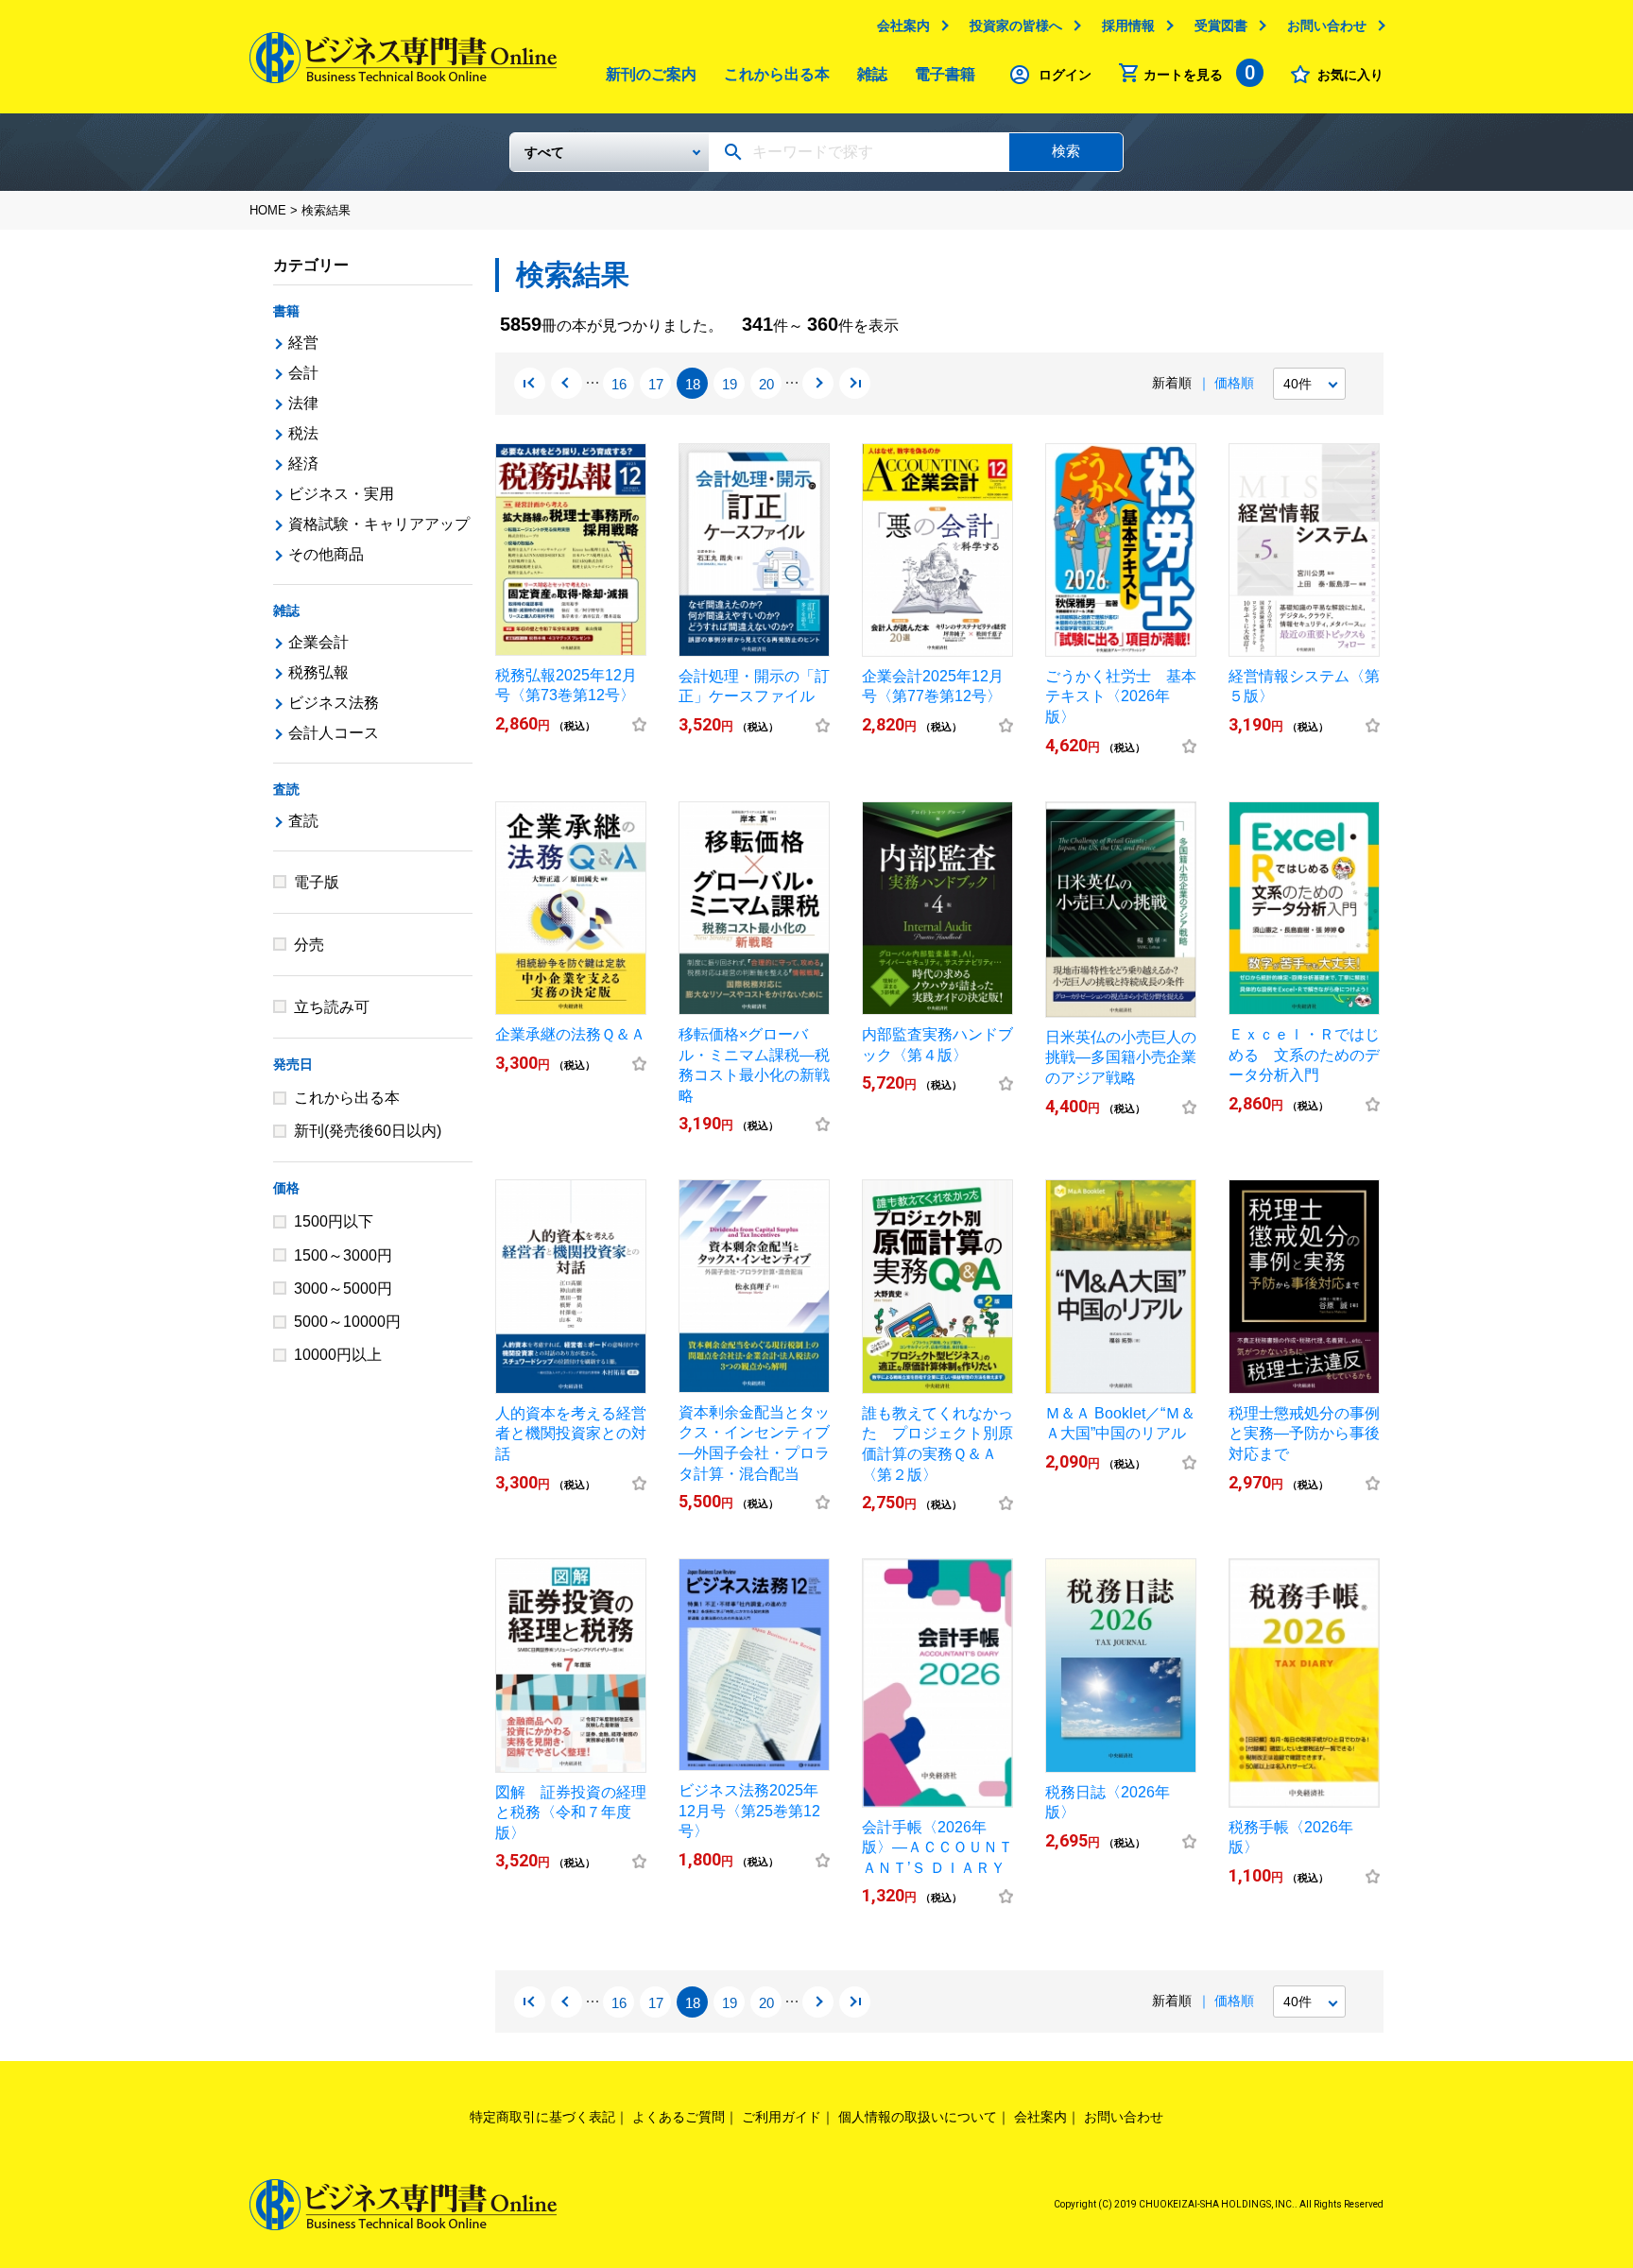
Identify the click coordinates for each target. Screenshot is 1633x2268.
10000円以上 (338, 1355)
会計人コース (334, 733)
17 (656, 384)
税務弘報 (318, 672)
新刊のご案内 (651, 74)
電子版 (317, 882)
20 (766, 384)
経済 (303, 464)
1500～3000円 (343, 1255)
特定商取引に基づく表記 (542, 2117)
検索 (1066, 151)
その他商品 (326, 554)
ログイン (1065, 75)
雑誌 (872, 74)
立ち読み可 (332, 1007)
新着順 (1172, 383)
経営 (303, 343)
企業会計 (318, 642)
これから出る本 (777, 74)
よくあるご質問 (679, 2117)
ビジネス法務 (334, 703)
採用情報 (1128, 26)
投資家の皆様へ (1016, 26)
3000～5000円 (343, 1289)
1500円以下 (334, 1221)
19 (730, 384)
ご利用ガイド (782, 2117)
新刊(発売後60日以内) (368, 1131)
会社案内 (903, 26)
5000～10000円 (347, 1322)
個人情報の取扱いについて (918, 2117)
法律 (303, 403)
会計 (303, 373)
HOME (268, 210)
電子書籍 (945, 74)
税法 (303, 433)
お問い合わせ (1327, 26)
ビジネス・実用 (341, 494)
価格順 (1234, 383)
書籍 (286, 311)
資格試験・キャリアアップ (379, 524)
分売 (309, 945)
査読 (286, 789)
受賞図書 (1221, 26)
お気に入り (1350, 75)
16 (619, 384)
